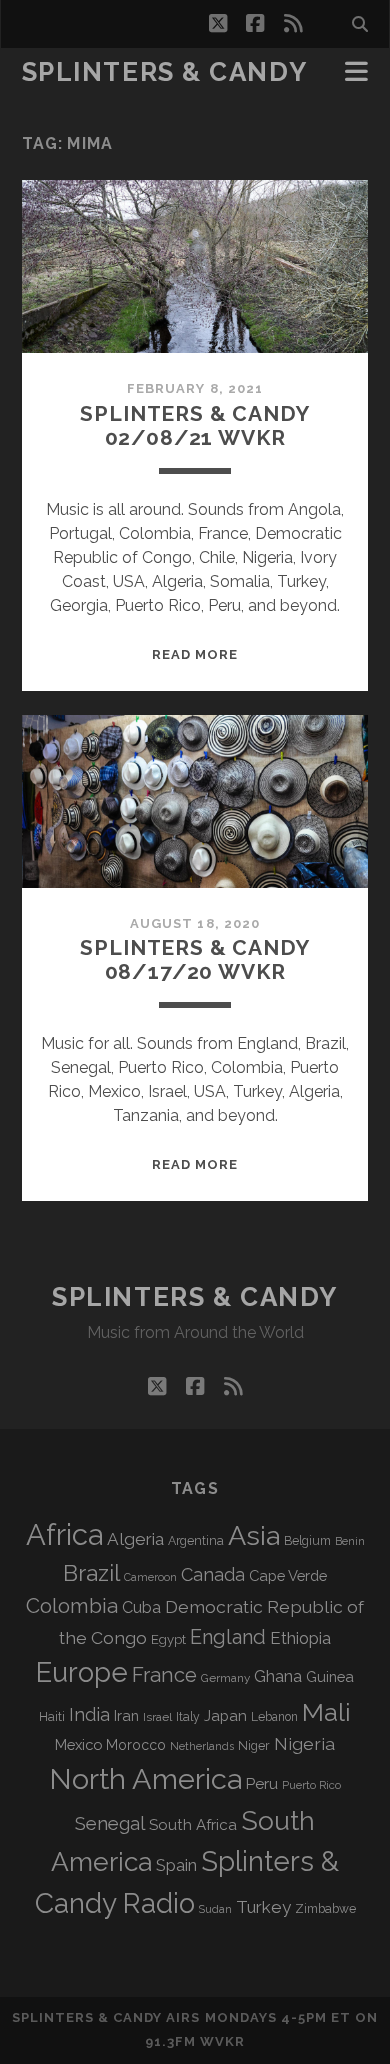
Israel (157, 1717)
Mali (326, 1712)
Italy (188, 1717)
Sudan (215, 1909)
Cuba (141, 1607)
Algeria (135, 1539)
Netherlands (202, 1746)
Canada (213, 1574)
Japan (225, 1716)
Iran (126, 1715)
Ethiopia (300, 1638)
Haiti (52, 1716)
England (228, 1637)
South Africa (193, 1825)
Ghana (278, 1676)
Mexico (78, 1744)
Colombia (72, 1606)
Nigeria (304, 1743)
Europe (82, 1672)
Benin (350, 1541)
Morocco (136, 1745)
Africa (64, 1534)
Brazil (91, 1573)
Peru (262, 1783)
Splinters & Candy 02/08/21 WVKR (194, 425)
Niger (254, 1745)
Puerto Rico (311, 1785)
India (89, 1714)
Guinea (330, 1676)
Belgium (307, 1541)
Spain (176, 1865)
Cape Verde (288, 1575)
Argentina (196, 1541)
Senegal (110, 1823)
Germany (225, 1678)
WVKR (222, 2041)
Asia (254, 1535)
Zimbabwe (325, 1909)
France (164, 1675)
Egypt (168, 1639)
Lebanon (274, 1717)
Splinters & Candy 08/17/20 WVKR (194, 959)
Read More (195, 654)
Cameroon (150, 1577)
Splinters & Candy (165, 72)
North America (145, 1779)
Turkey (263, 1907)
